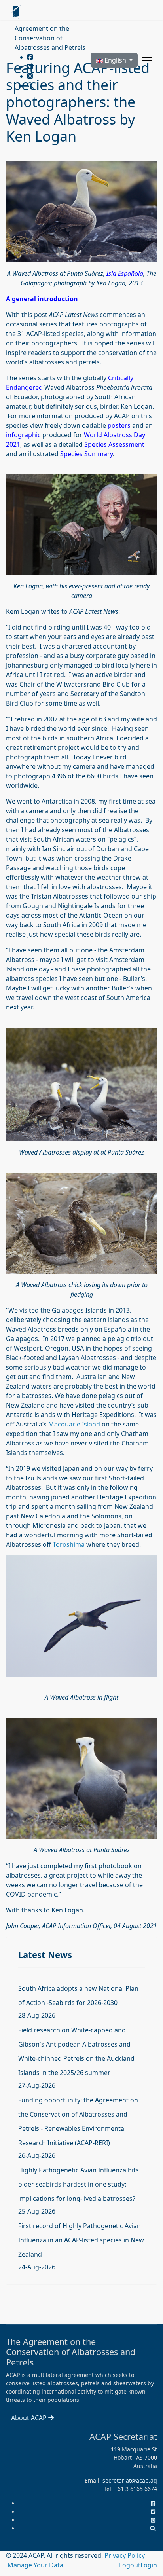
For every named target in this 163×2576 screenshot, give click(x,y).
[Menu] (147, 60)
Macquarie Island (74, 1424)
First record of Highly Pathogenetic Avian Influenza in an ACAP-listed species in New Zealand (81, 2240)
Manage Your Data (35, 2565)
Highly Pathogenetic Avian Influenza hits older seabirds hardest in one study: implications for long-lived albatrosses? (79, 2184)
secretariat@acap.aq (130, 2480)
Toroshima (69, 1544)
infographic (23, 435)
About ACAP (30, 2418)
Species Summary (86, 454)
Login (149, 2565)
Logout (130, 2565)
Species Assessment (114, 444)
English (115, 60)
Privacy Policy (125, 2555)
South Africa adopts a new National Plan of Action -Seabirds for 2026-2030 (78, 1996)
